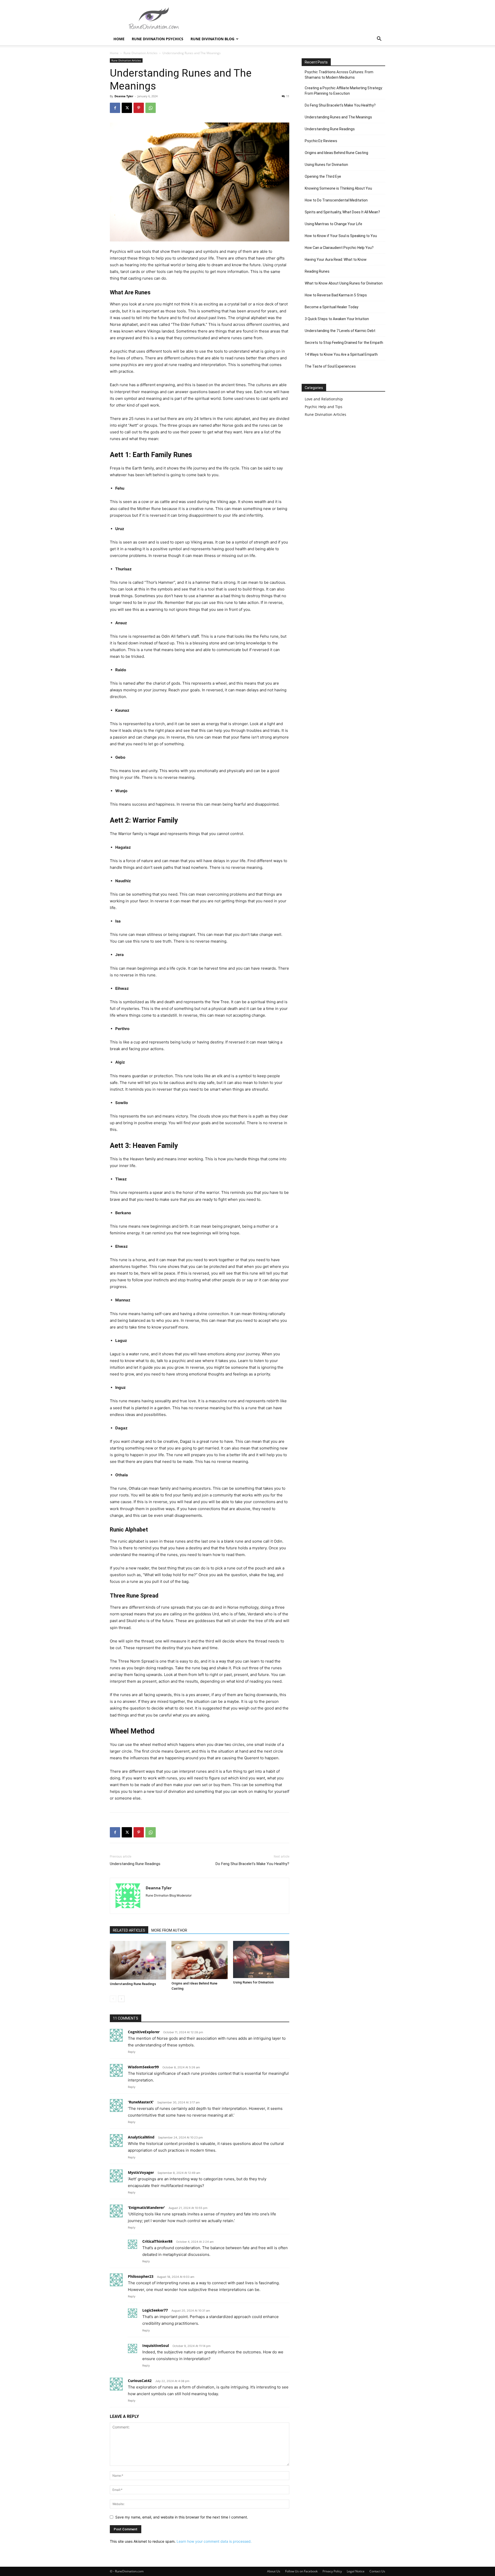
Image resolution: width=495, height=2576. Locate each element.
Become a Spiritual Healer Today (332, 307)
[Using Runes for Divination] (261, 1959)
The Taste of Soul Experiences (330, 366)
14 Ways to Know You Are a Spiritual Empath (341, 354)
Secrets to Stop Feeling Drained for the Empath (344, 343)
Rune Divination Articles (141, 53)
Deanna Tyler (124, 96)
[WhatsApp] (151, 108)
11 (288, 96)
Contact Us (377, 2571)
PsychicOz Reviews (321, 141)
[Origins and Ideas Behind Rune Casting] (200, 1960)
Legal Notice (356, 2571)
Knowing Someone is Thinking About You (338, 188)
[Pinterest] (139, 108)
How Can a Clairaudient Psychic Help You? (339, 248)
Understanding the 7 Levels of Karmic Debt (340, 331)
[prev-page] (113, 1999)
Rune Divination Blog (212, 39)
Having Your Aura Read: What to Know (336, 260)
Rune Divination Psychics (158, 39)
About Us (274, 2571)
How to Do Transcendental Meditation (336, 200)
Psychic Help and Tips (324, 407)
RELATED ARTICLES (129, 1930)
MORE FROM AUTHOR (169, 1930)
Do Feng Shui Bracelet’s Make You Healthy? (252, 1864)
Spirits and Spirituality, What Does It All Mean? (342, 212)
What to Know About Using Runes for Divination (344, 283)
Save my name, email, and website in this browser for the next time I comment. (182, 2517)
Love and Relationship (324, 399)
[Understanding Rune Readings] (138, 1960)
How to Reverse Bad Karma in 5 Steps (336, 295)
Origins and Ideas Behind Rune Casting (336, 153)
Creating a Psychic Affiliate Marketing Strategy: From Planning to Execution (344, 91)
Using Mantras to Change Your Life (333, 224)
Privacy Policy (332, 2571)
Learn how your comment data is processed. (214, 2541)
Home (119, 39)
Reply (132, 2052)
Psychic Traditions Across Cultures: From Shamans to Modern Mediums (339, 75)
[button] (379, 39)
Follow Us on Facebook (301, 2571)
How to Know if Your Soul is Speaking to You (341, 236)
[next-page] (121, 1999)
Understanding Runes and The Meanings (338, 117)
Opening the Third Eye (323, 176)
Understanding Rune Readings (135, 1864)
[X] (127, 108)
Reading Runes (317, 271)
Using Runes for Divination (253, 1982)
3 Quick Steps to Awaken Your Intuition (337, 319)
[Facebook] (115, 108)
